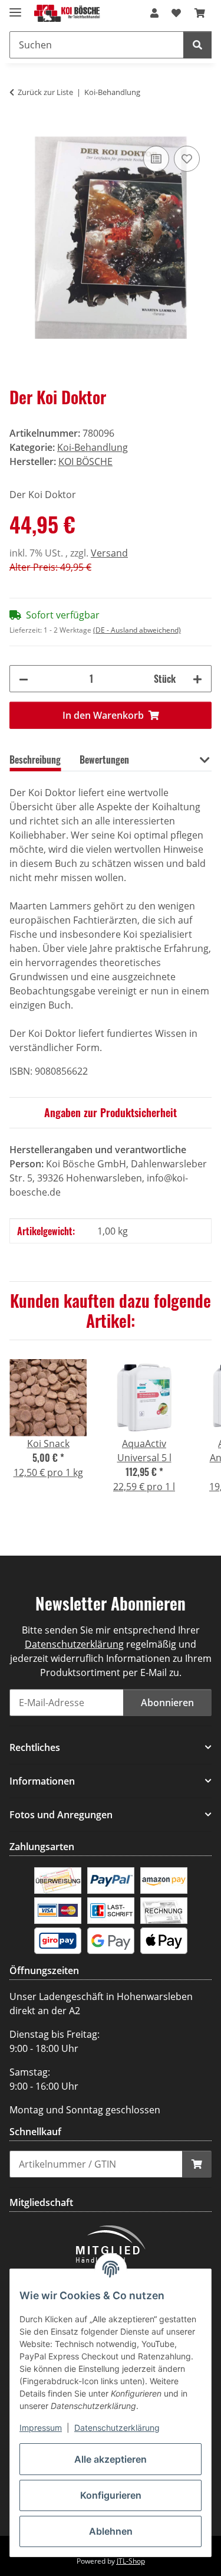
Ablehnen (111, 2531)
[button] (154, 13)
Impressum (41, 2428)
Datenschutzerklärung (117, 2428)
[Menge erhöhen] (197, 679)
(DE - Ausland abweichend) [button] (137, 630)
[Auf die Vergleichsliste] (156, 159)
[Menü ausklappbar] (15, 7)
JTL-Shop (131, 2561)
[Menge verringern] (24, 679)
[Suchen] (197, 45)
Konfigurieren (111, 2495)
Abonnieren (167, 1703)
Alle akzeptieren (111, 2459)
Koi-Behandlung (93, 447)
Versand (109, 553)
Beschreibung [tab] (35, 760)
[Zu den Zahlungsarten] (58, 1880)
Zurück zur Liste (45, 92)
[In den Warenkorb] (19, 130)
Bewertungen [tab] (104, 760)
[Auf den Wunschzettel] (187, 159)
